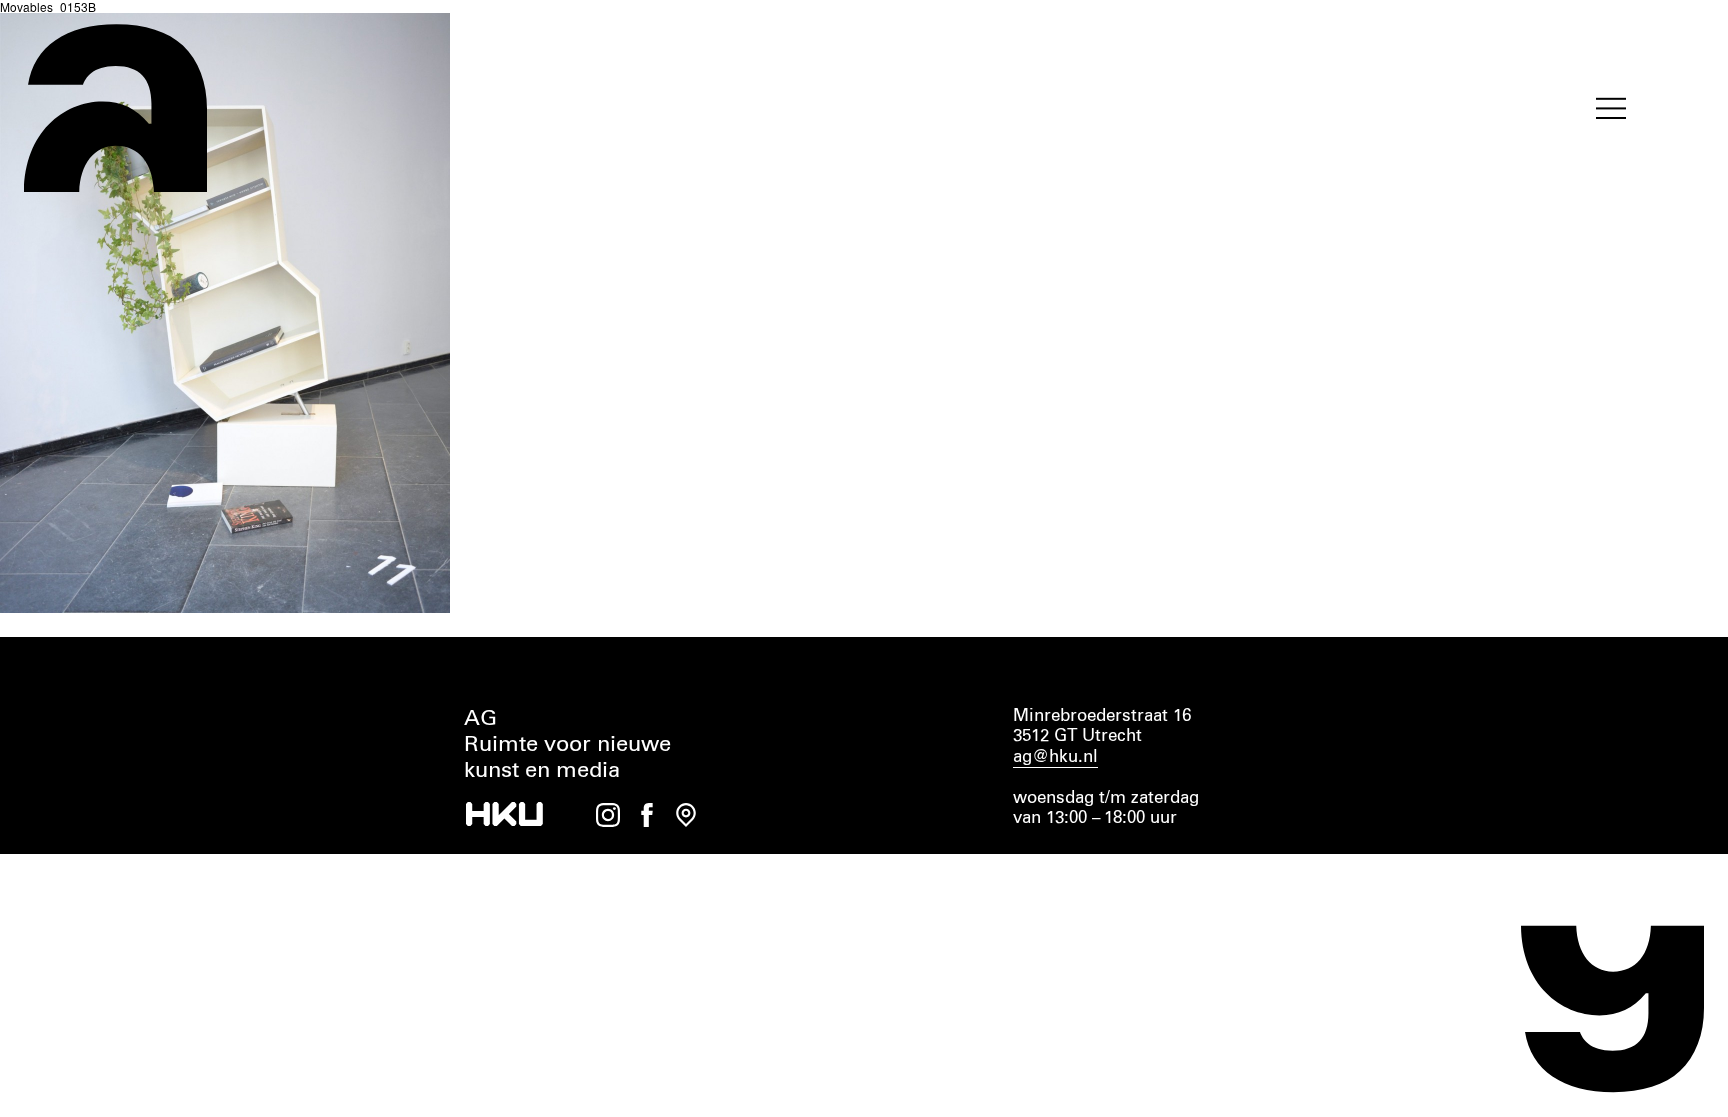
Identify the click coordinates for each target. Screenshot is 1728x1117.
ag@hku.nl (1055, 757)
